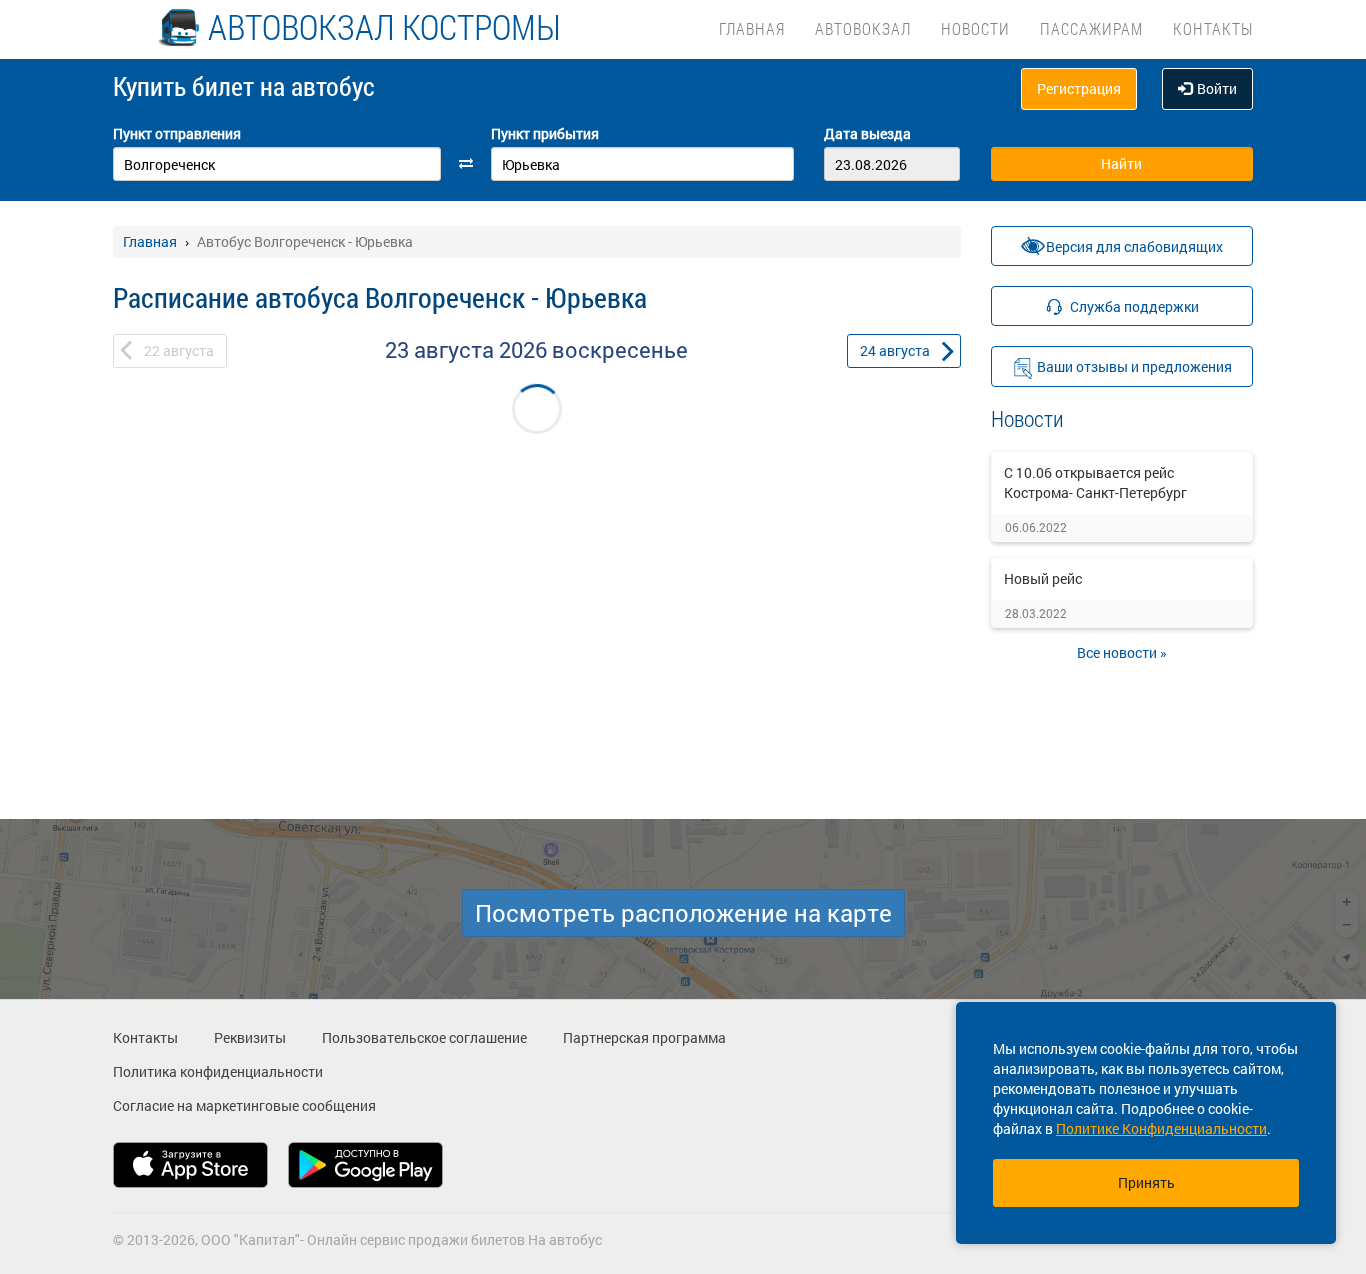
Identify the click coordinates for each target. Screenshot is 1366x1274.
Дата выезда (867, 133)
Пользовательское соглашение (424, 1037)
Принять (1146, 1182)
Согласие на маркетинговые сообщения (244, 1105)
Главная (752, 28)
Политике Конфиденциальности (1161, 1128)
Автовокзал (863, 28)
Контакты (1213, 28)
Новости (975, 28)
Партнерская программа (644, 1037)
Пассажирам (1091, 28)
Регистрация (1079, 88)
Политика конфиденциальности (218, 1071)
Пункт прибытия (545, 133)
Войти (1217, 88)
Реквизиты (250, 1037)
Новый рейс (1043, 578)
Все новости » (1122, 652)
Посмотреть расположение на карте (683, 913)
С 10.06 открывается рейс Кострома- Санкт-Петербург (1095, 482)
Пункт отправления (177, 133)
